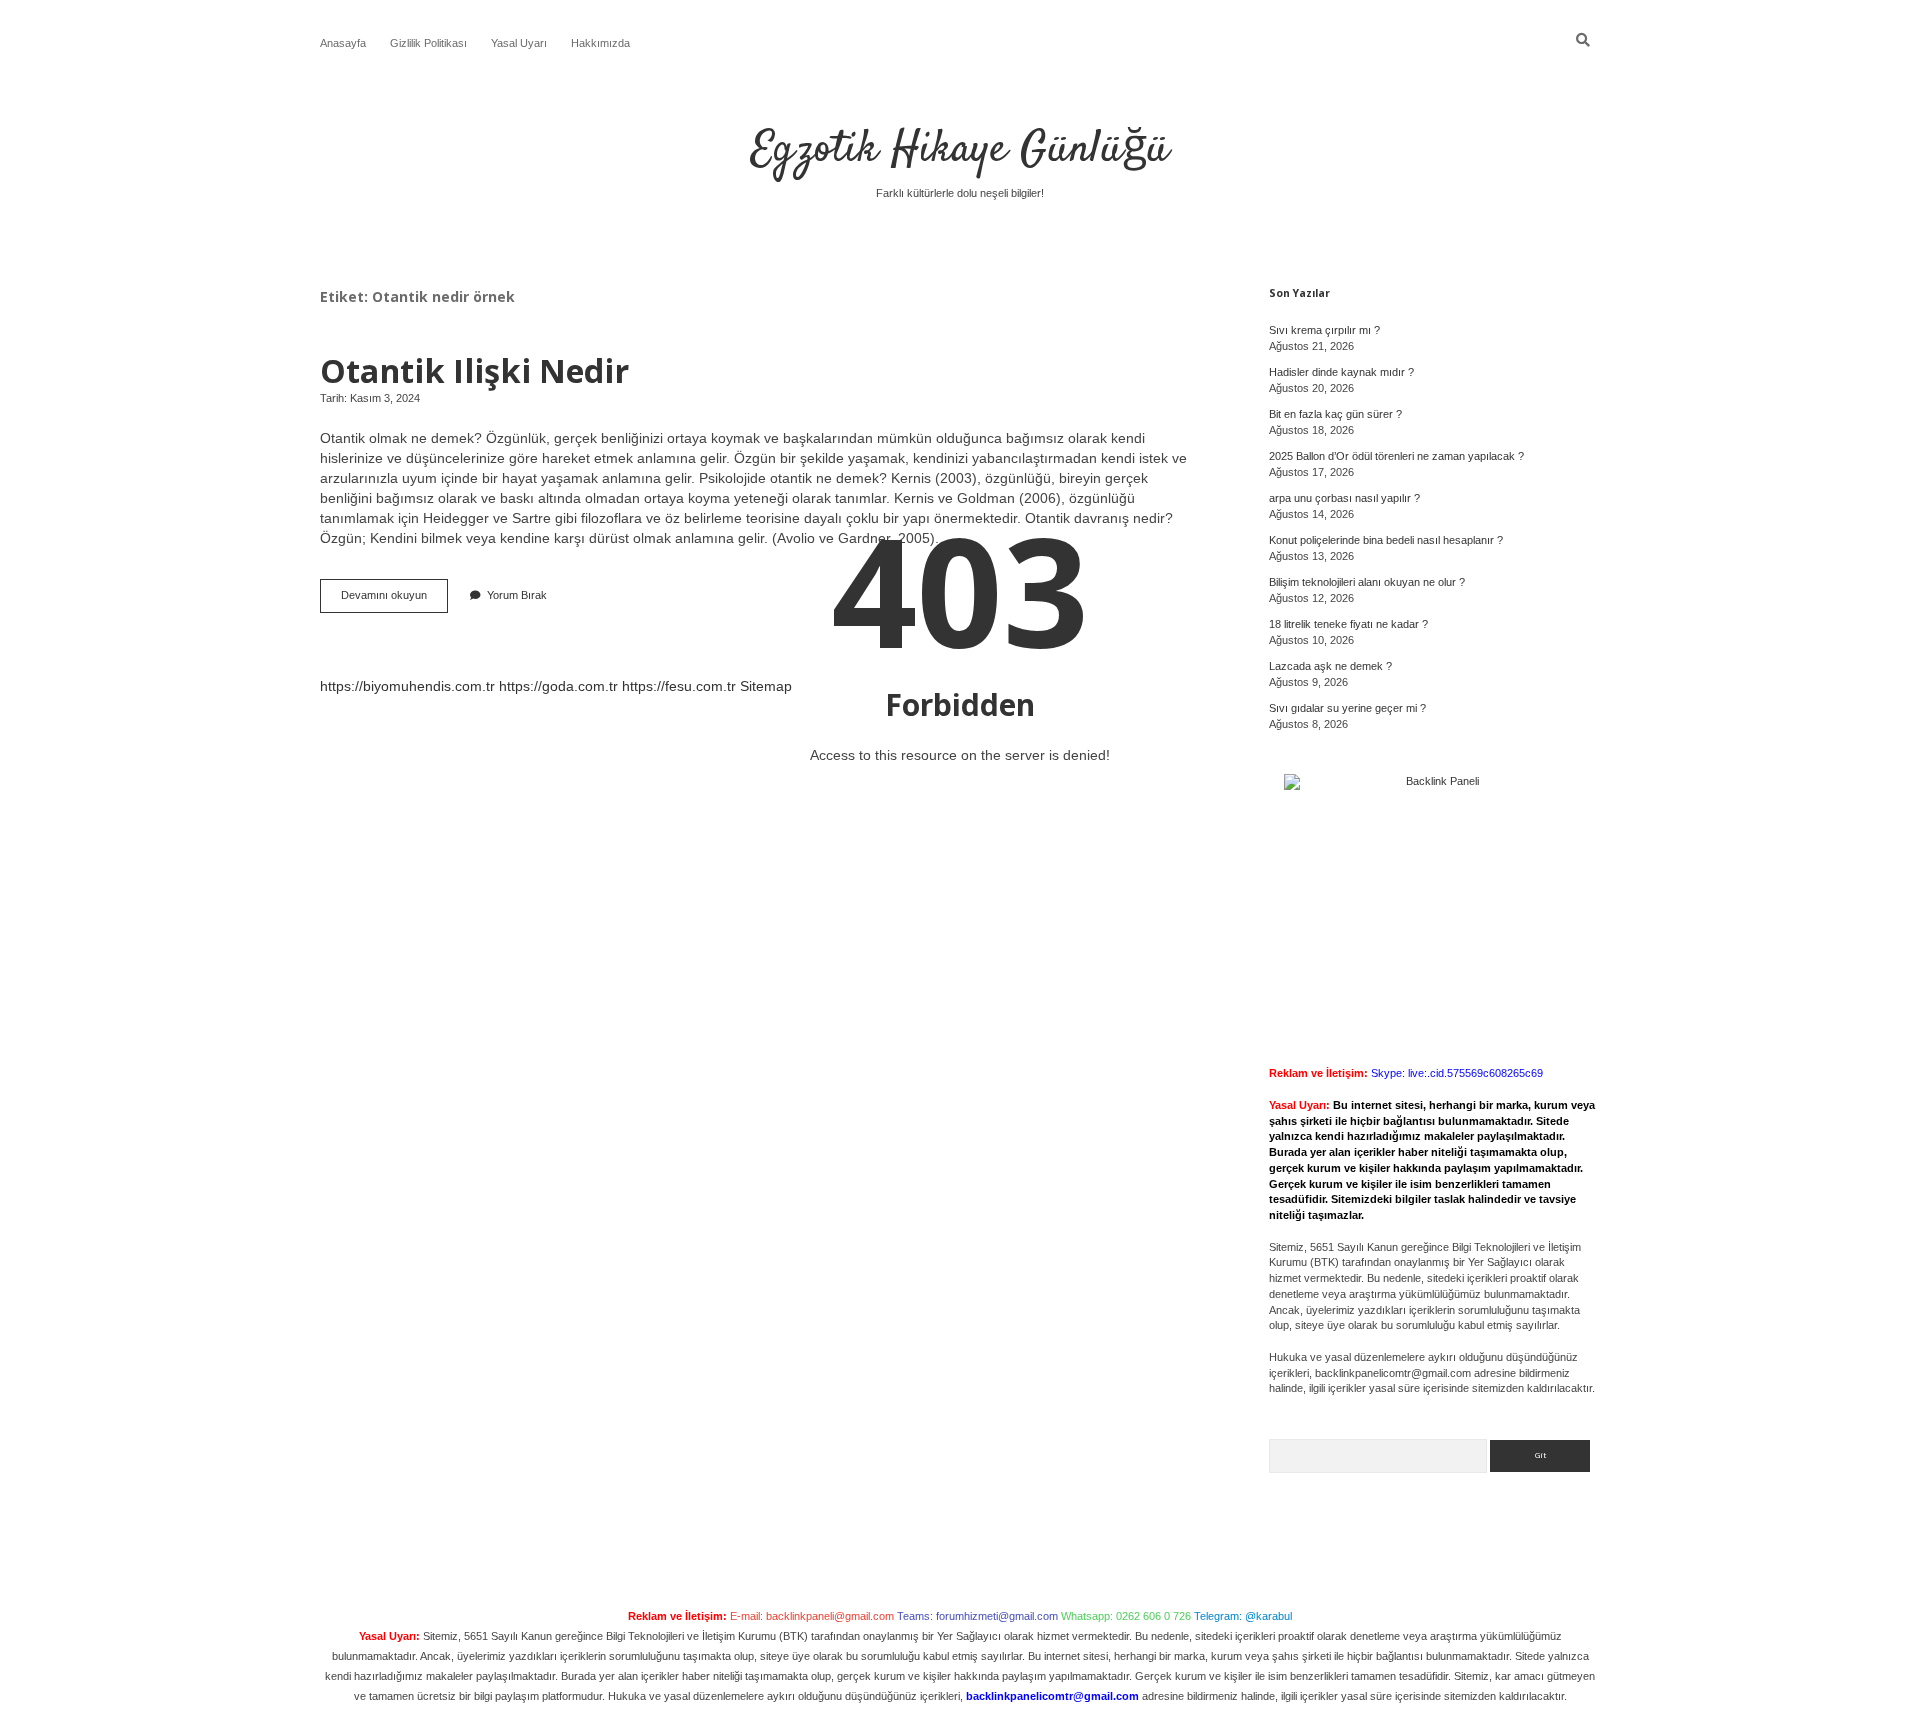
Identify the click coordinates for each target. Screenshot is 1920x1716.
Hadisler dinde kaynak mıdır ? (1341, 372)
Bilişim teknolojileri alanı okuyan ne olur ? (1367, 582)
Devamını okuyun (394, 600)
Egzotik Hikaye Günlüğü (960, 150)
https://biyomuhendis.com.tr (407, 686)
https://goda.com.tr (558, 686)
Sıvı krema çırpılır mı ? (1324, 330)
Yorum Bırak (517, 595)
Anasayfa (343, 43)
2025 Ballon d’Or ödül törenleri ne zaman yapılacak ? (1396, 456)
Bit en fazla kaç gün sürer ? (1335, 414)
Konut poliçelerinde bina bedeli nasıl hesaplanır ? (1386, 540)
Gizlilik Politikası (428, 43)
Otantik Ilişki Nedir (474, 370)
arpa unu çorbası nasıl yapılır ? (1344, 498)
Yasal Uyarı (519, 43)
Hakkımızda (600, 43)
